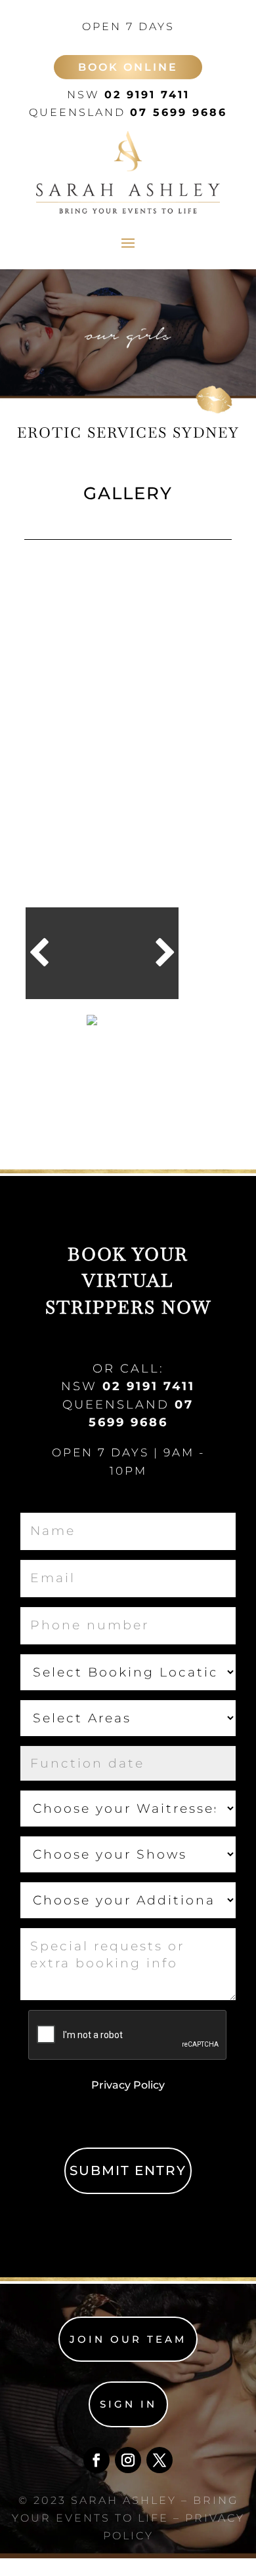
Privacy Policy (128, 2085)
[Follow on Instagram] (128, 2460)
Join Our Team (128, 2339)
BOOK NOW (61, 1024)
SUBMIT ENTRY (128, 2170)
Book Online (128, 67)
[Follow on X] (160, 2460)
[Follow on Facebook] (96, 2460)
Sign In (128, 2404)
